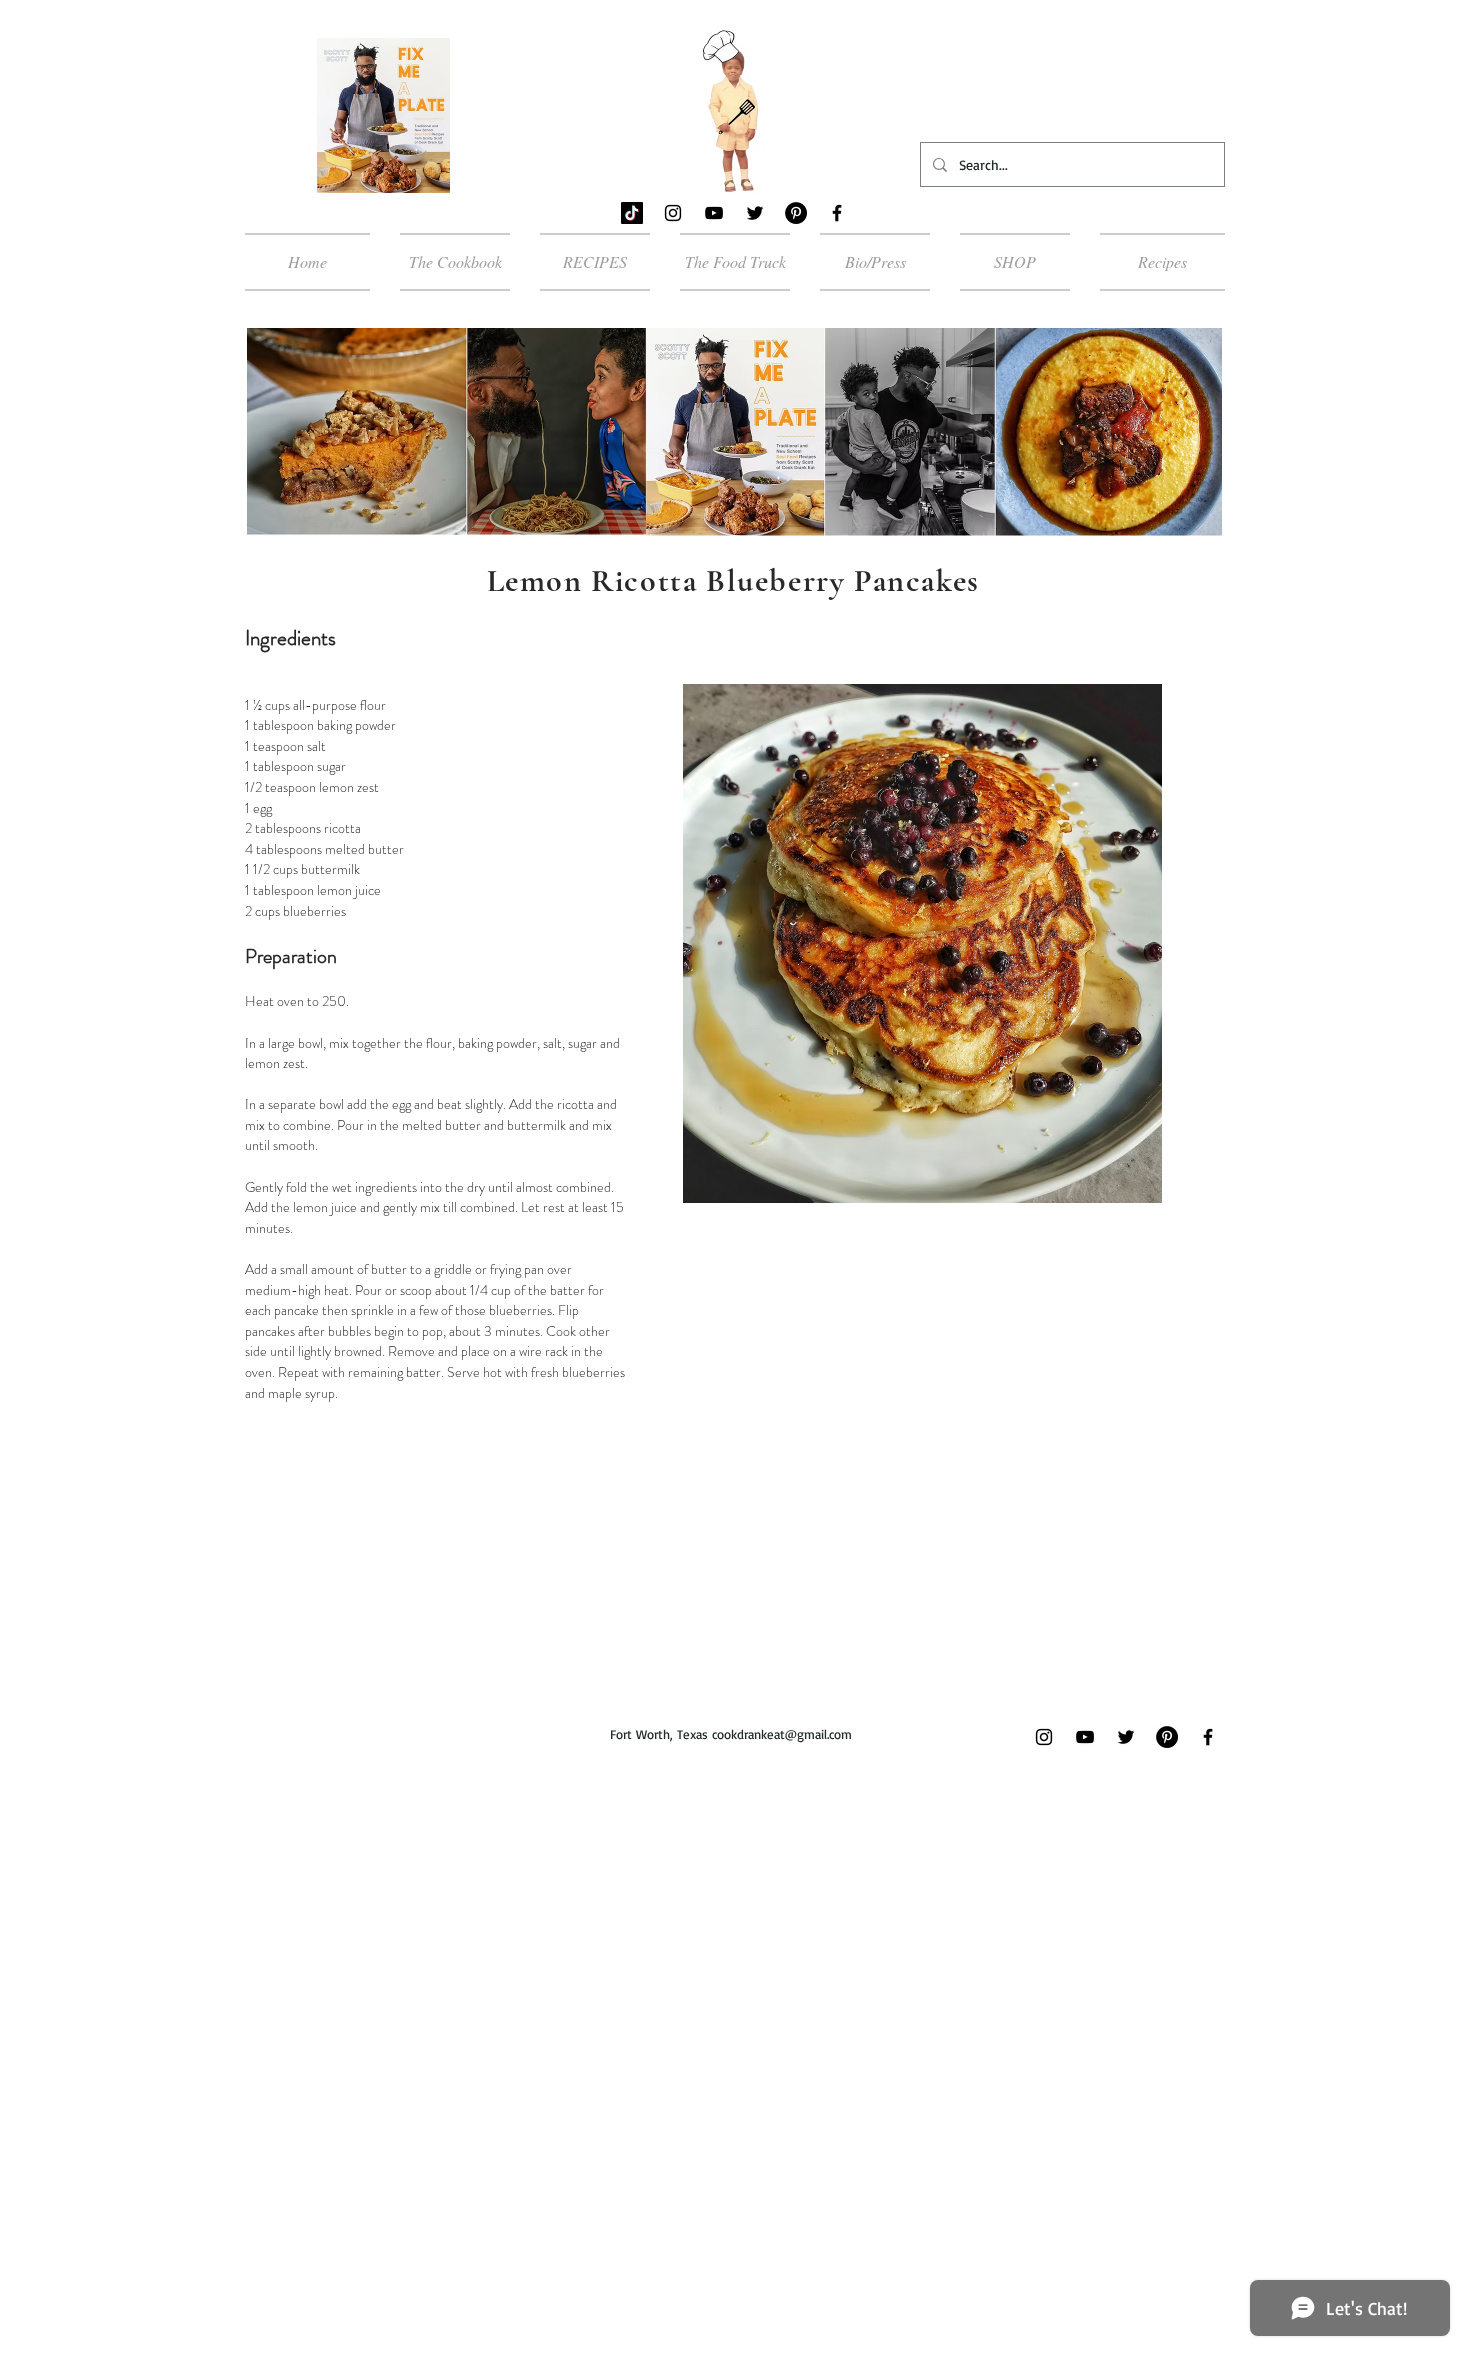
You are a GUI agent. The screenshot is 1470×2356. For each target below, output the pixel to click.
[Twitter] (755, 213)
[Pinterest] (796, 213)
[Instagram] (673, 213)
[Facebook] (837, 213)
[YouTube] (714, 213)
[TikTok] (632, 213)
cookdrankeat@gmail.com (782, 1734)
